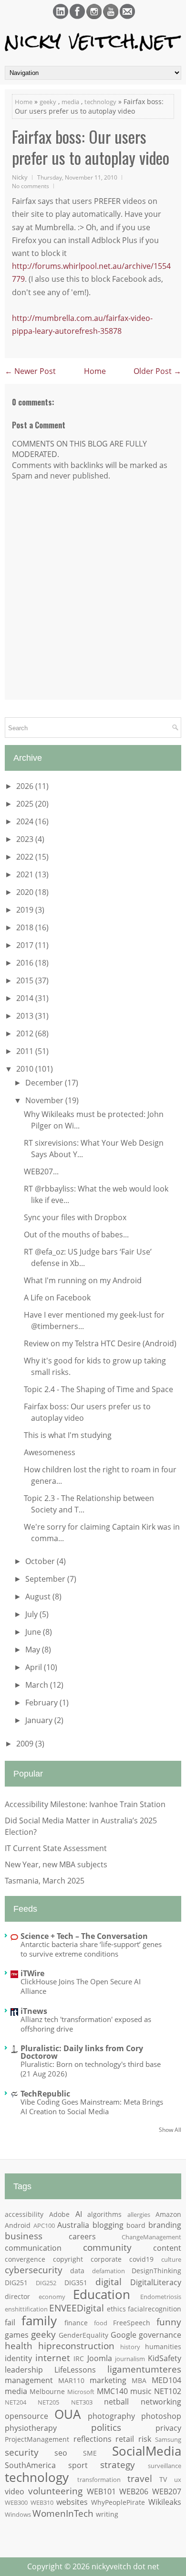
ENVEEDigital (77, 2308)
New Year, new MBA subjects (56, 1864)
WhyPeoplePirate (118, 2502)
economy (52, 2297)
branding (165, 2225)
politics (106, 2427)
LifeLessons (75, 2370)
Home (24, 102)
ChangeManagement (151, 2237)
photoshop (161, 2416)
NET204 (15, 2402)
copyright (68, 2259)
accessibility (24, 2214)
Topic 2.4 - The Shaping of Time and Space (98, 1389)
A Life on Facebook (57, 1298)
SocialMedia (147, 2451)
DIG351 (76, 2283)
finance (76, 2323)
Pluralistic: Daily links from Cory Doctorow (82, 2052)
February (42, 1703)
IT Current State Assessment (56, 1848)
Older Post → (157, 371)
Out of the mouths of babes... (76, 1235)
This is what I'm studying (68, 1435)
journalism (130, 2359)
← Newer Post (30, 371)
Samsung (168, 2439)
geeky (48, 102)
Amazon (168, 2214)
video (15, 2491)
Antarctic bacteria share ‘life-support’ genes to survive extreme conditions (91, 1949)
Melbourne (47, 2391)
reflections (93, 2439)
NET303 (82, 2402)
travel (140, 2478)
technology (100, 102)
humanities (163, 2347)
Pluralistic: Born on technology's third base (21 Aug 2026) (91, 2069)
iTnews (34, 2011)
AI (79, 2214)
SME (90, 2453)
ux (178, 2480)
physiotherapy (31, 2428)
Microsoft (81, 2392)
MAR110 (71, 2380)
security (22, 2452)
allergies (139, 2214)
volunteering (55, 2491)
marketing (108, 2380)
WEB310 (42, 2502)
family (39, 2321)
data (77, 2271)
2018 (26, 927)
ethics (116, 2309)
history (130, 2347)
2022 (26, 857)
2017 (26, 945)
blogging (108, 2225)
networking (161, 2402)
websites (72, 2502)
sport (78, 2465)
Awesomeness (50, 1452)
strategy (118, 2464)
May (34, 1650)
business (24, 2236)
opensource (26, 2416)
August (39, 1597)
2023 (26, 839)
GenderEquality (83, 2335)
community (107, 2247)
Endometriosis (161, 2297)
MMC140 (112, 2391)
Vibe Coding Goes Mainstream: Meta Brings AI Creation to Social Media (92, 2107)
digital (108, 2282)
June (34, 1632)
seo (61, 2453)
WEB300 (16, 2502)
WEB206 (134, 2491)
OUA (67, 2414)
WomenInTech (63, 2513)
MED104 (166, 2380)
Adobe (59, 2214)
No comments (31, 186)
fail (10, 2322)
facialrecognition (155, 2309)
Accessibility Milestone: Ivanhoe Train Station (85, 1804)
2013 (26, 1016)
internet (53, 2358)
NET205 (48, 2402)
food (101, 2323)
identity (18, 2358)
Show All (170, 2130)
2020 (26, 892)
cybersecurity (34, 2270)
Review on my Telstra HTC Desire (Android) (100, 1343)
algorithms (104, 2214)
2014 (26, 998)
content (167, 2248)
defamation (108, 2271)
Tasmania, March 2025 (45, 1881)
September (46, 1579)
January (40, 1720)
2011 (26, 1051)
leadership (24, 2370)
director (17, 2296)
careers (82, 2236)
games (17, 2335)
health (19, 2346)
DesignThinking (156, 2271)
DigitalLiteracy (156, 2282)
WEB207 (167, 2491)
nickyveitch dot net (125, 2566)
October (41, 1561)
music (141, 2391)
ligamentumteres (144, 2369)
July (32, 1614)
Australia (73, 2225)
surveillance (165, 2466)
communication (33, 2248)
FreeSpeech (132, 2323)
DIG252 (46, 2283)
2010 (26, 1069)
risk (145, 2439)
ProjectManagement (37, 2439)
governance (160, 2335)
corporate (106, 2259)
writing (107, 2514)
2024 (26, 821)
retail (125, 2439)
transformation (99, 2480)
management (29, 2380)
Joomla (100, 2358)
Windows (18, 2514)
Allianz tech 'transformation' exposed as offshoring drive (86, 2024)
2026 (26, 786)
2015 (26, 980)
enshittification (26, 2309)
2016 (26, 963)
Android (18, 2225)
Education (102, 2294)
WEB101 (101, 2491)
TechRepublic (45, 2094)
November (45, 1100)
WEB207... (41, 1171)
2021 (26, 874)
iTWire (32, 1973)
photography (111, 2416)
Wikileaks (165, 2502)
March (38, 1685)
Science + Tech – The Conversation (84, 1936)
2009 (26, 1744)
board (136, 2225)
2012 (26, 1033)
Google (124, 2335)
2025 (26, 804)
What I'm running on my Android (83, 1280)
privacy (168, 2428)
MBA (139, 2380)
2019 (26, 910)
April (35, 1667)
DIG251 (16, 2283)
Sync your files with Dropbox (75, 1217)
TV (163, 2479)
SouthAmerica (30, 2465)
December (45, 1083)
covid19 (141, 2259)
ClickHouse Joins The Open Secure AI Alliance (81, 1986)
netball (116, 2402)
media (70, 102)
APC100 (44, 2225)
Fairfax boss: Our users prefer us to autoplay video (91, 147)
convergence (25, 2259)
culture (171, 2259)
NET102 (168, 2391)
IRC (79, 2358)
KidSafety (165, 2358)
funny (169, 2322)
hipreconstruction (76, 2346)
